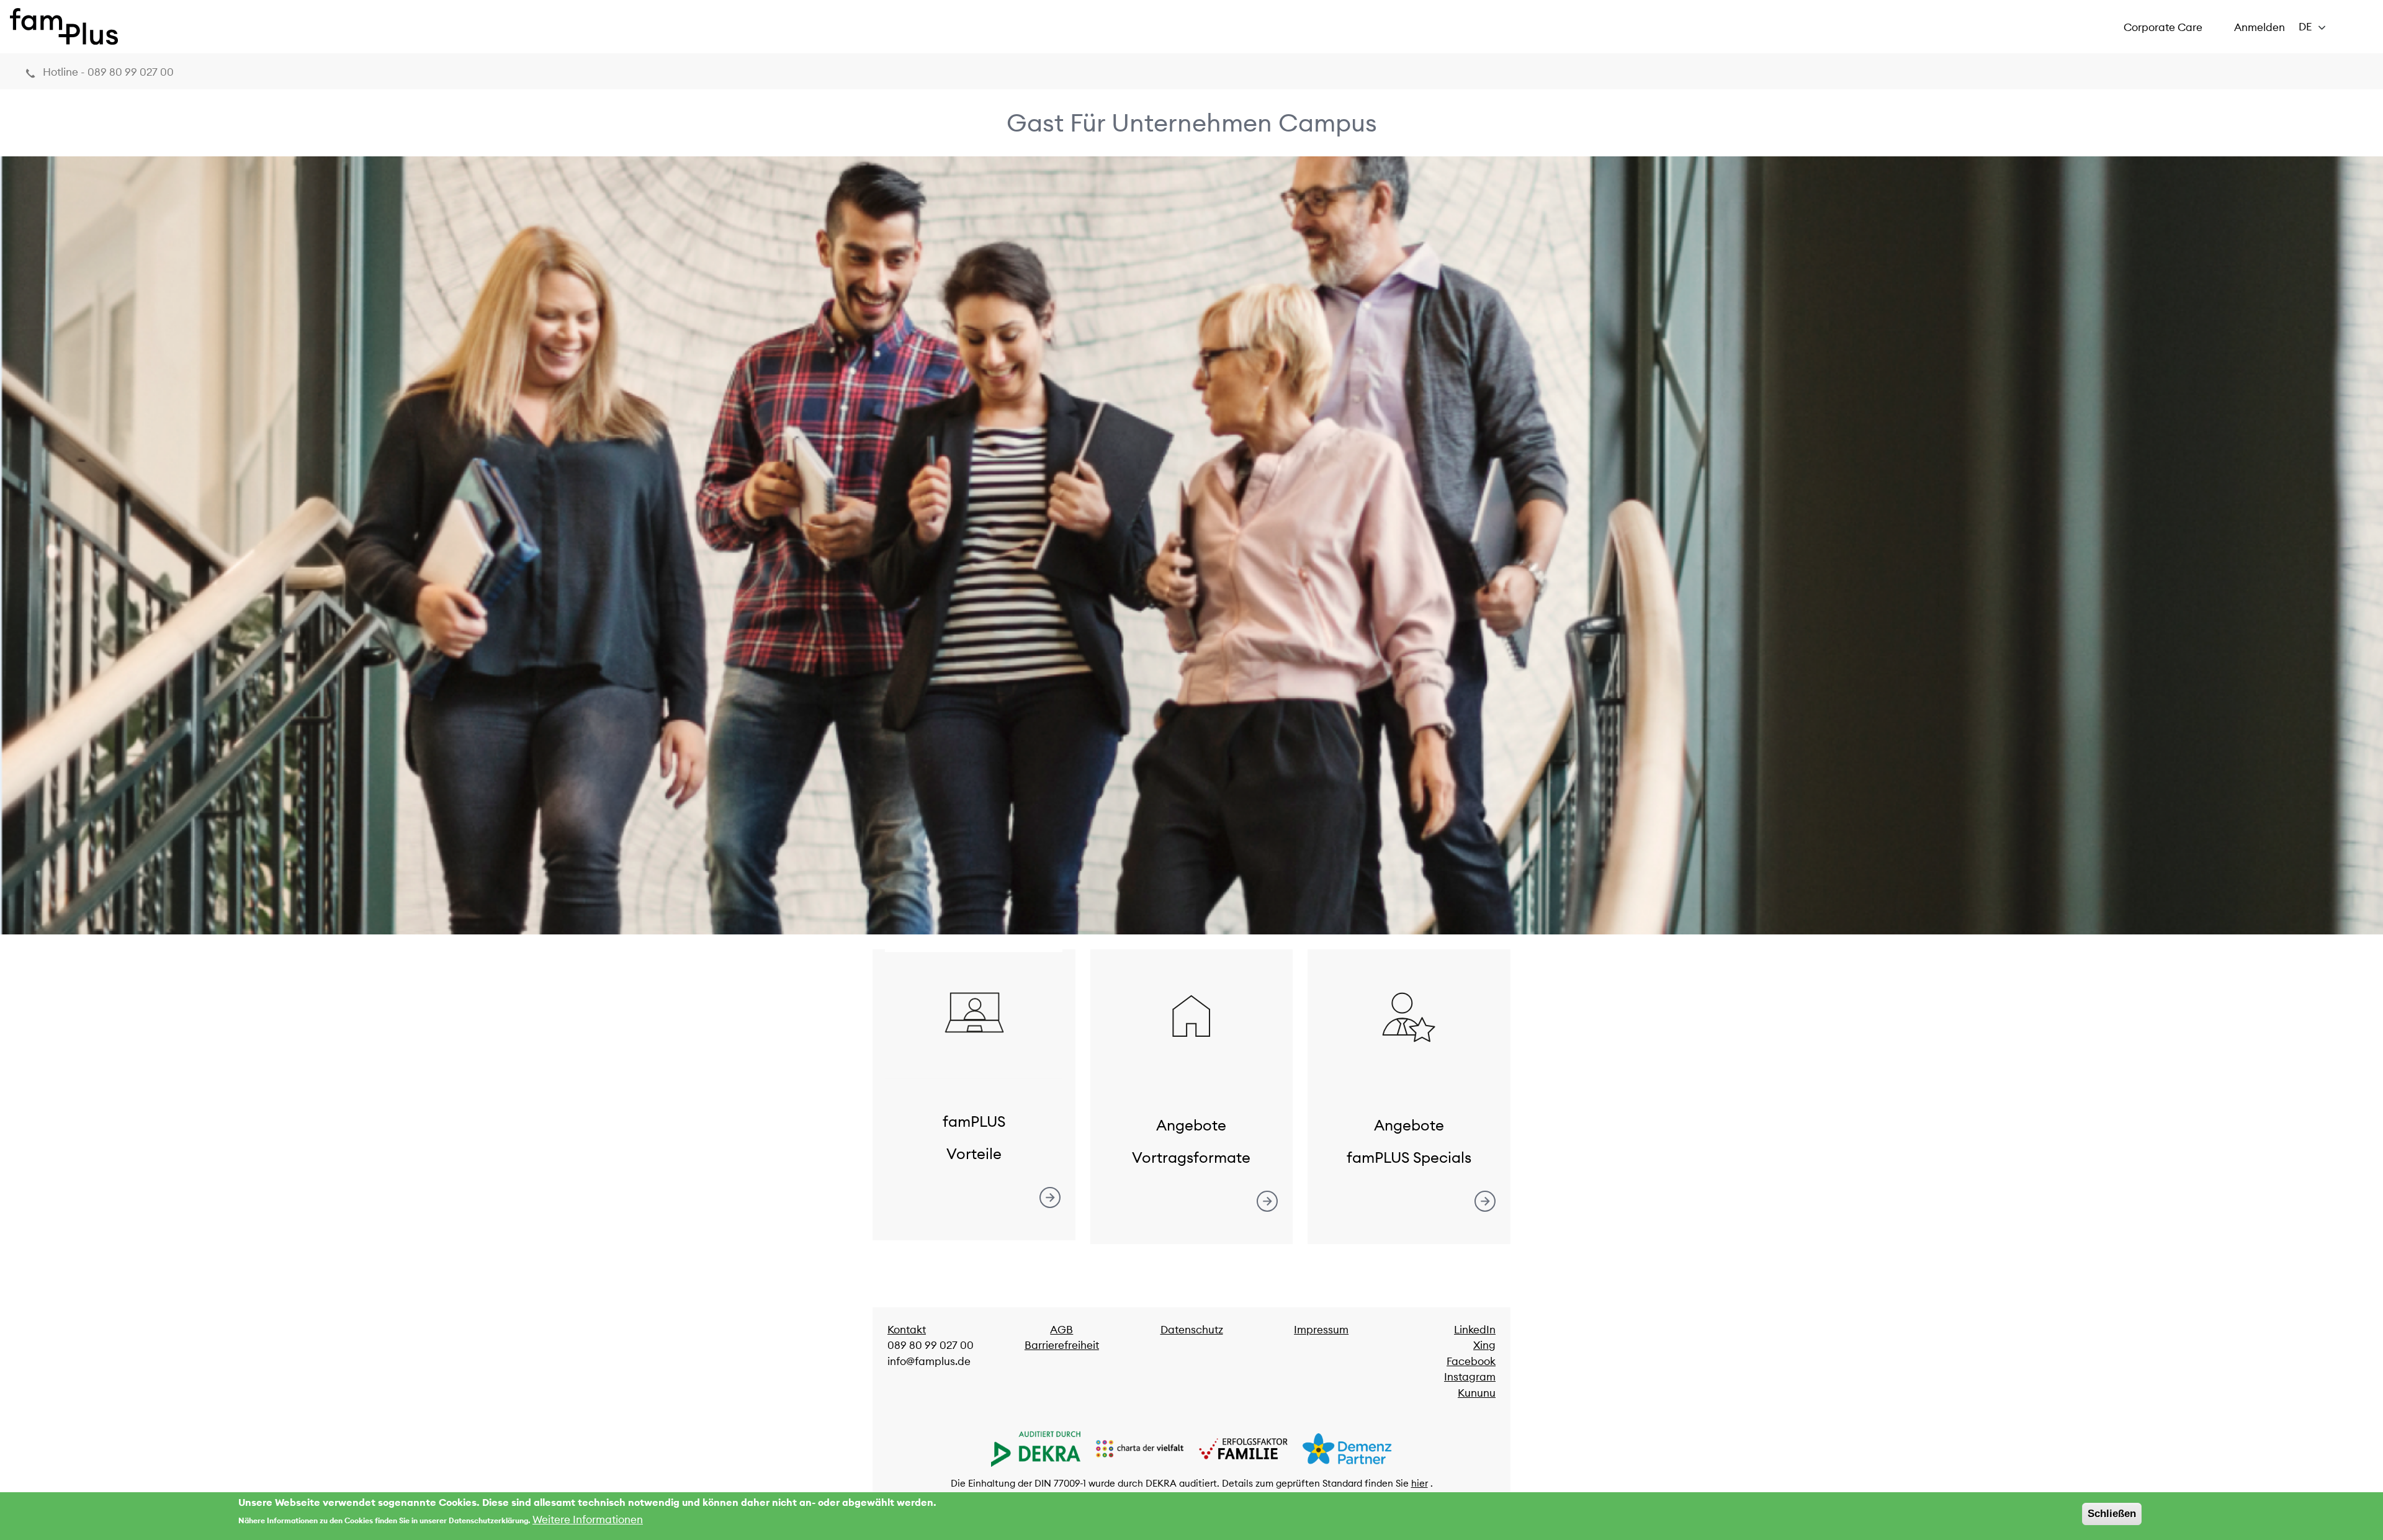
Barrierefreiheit (1062, 1345)
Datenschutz (1192, 1330)
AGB (1061, 1330)
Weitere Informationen (588, 1520)
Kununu (1477, 1393)
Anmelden (2260, 27)
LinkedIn (1475, 1330)
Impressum (1321, 1330)
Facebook (1471, 1361)
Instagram (1470, 1377)
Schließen (2112, 1514)
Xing (1484, 1345)
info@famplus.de (929, 1361)
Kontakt (907, 1330)
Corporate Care (2163, 27)
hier (1420, 1483)
